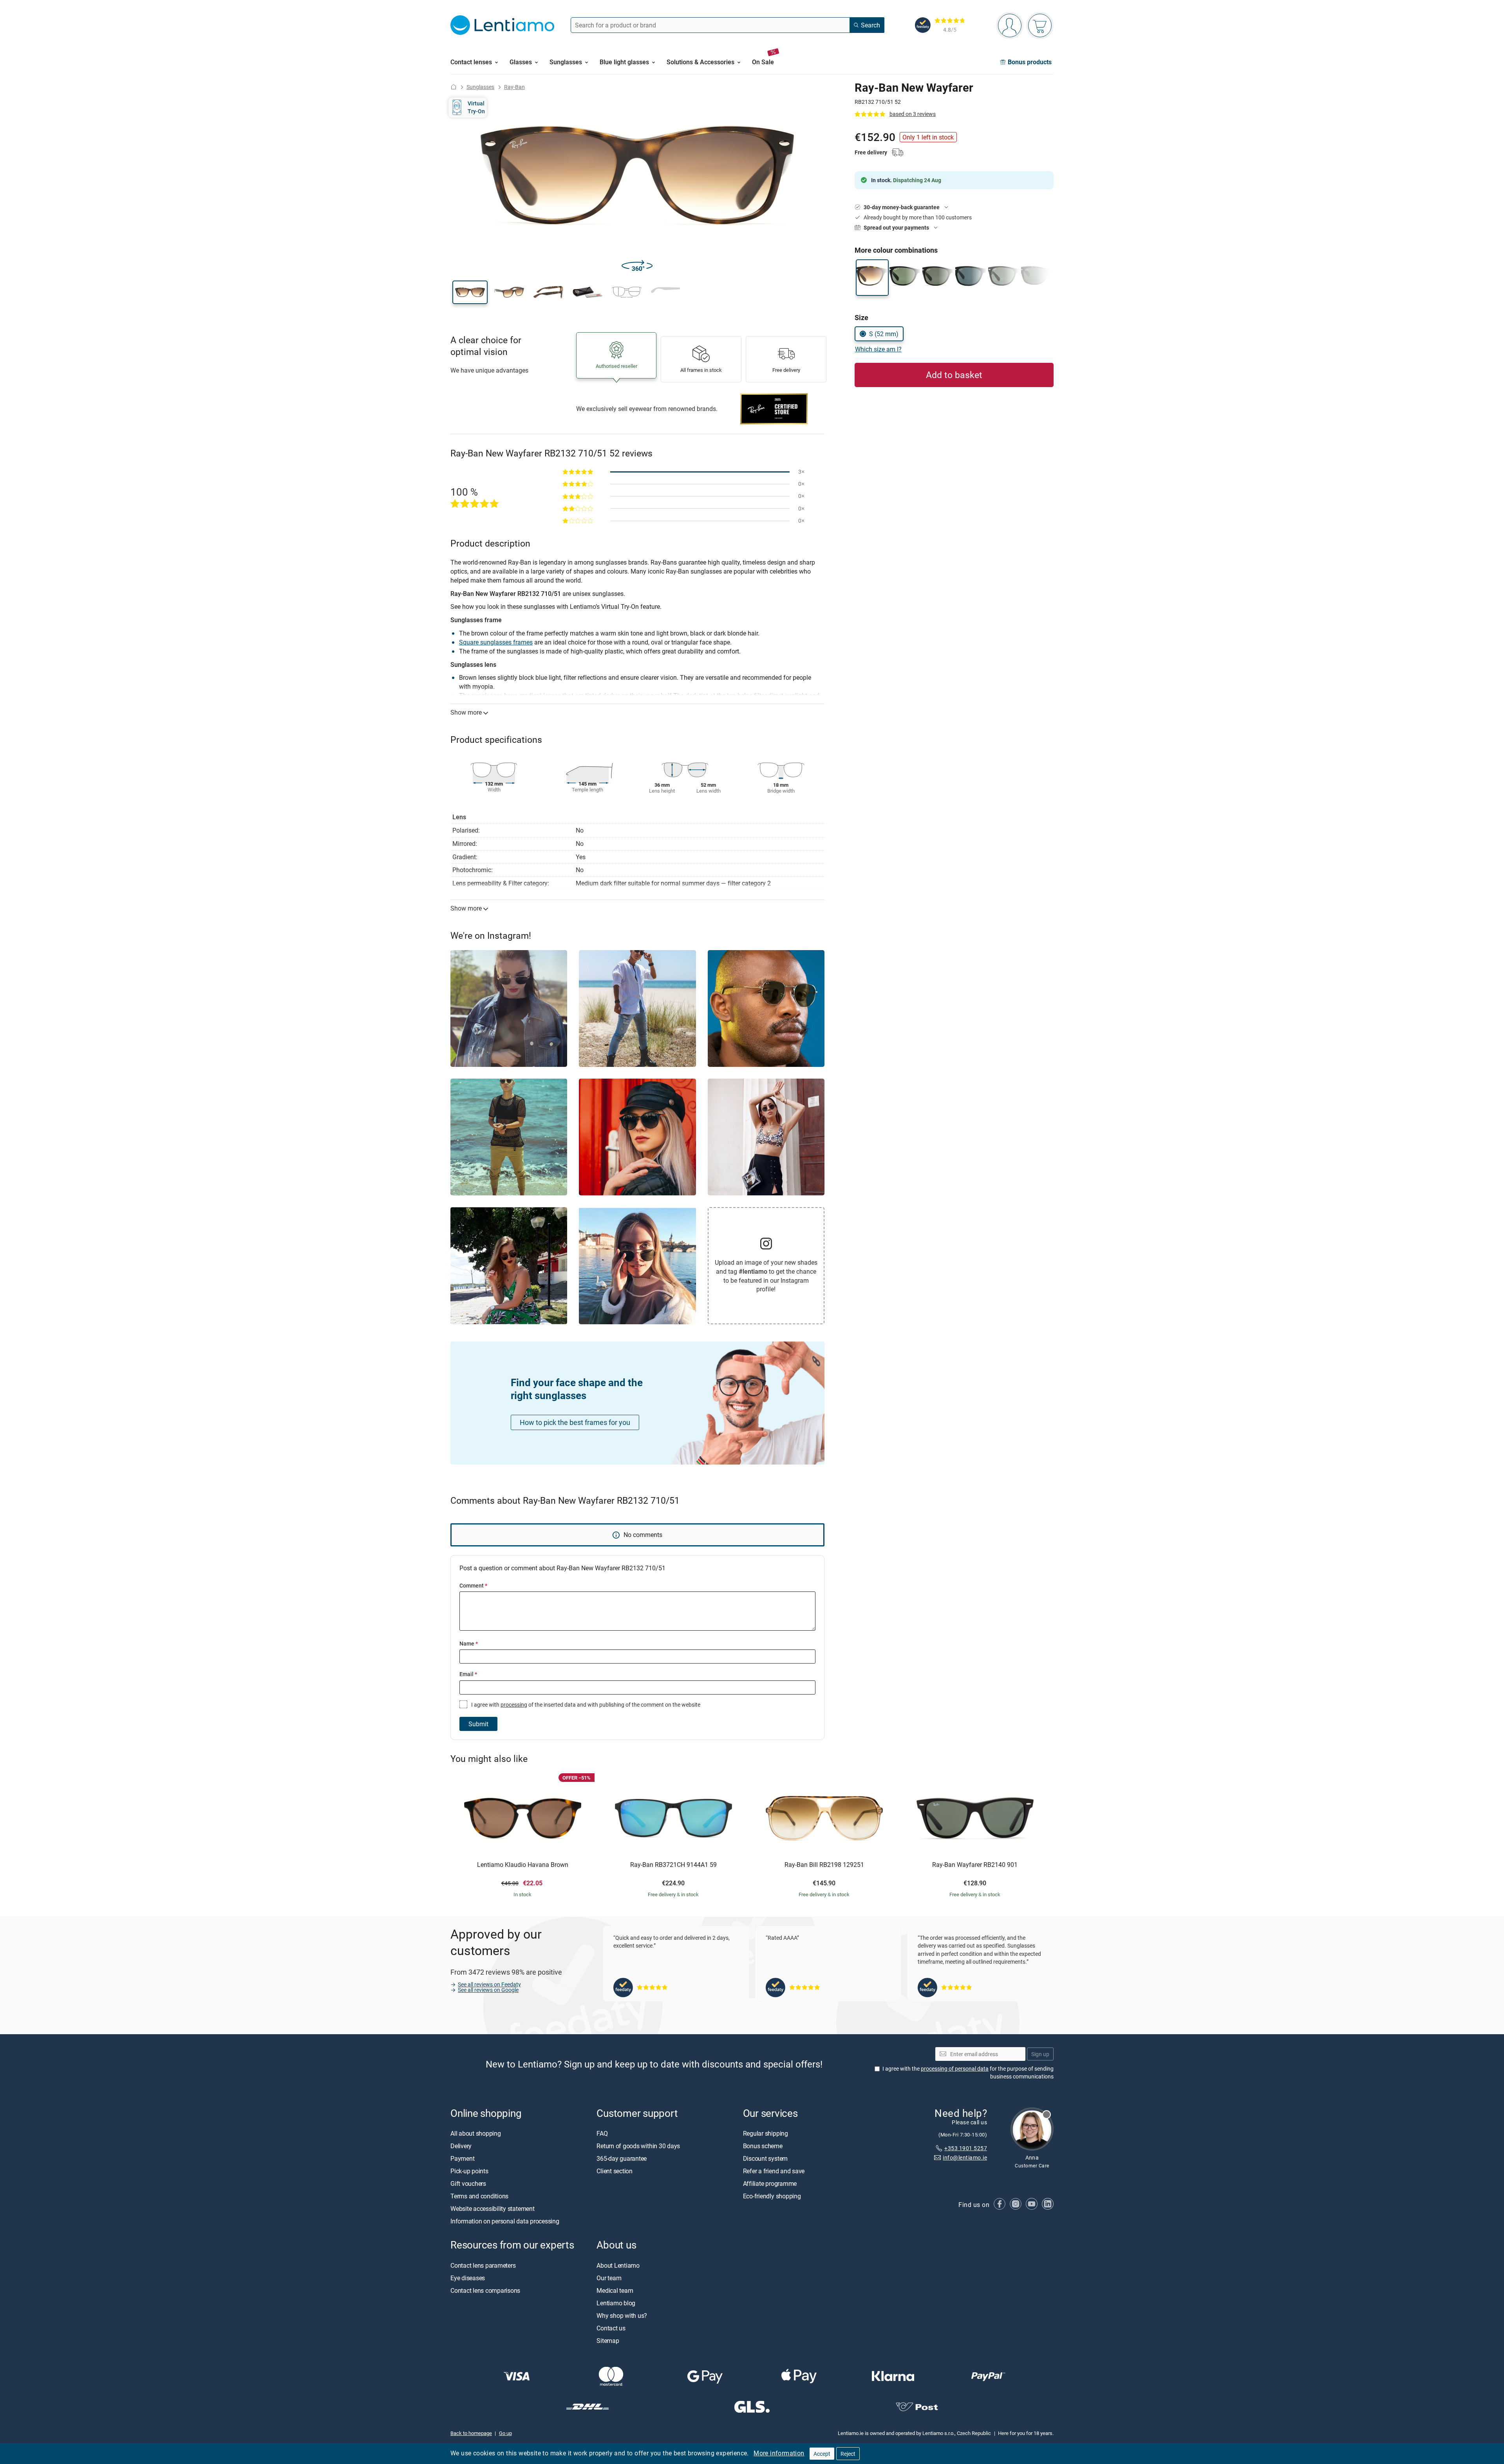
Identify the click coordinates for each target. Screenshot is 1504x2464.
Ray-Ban (514, 87)
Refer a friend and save (774, 2171)
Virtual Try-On (476, 107)
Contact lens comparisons (485, 2290)
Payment (462, 2159)
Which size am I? (878, 349)
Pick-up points (469, 2171)
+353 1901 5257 (966, 2148)
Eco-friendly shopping (772, 2196)
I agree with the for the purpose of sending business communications (968, 2073)
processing (514, 1705)
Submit (478, 1724)
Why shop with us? (622, 2316)
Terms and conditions (479, 2196)
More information (779, 2453)
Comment (473, 1585)
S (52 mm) (884, 334)
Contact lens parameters (483, 2265)
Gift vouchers (468, 2184)
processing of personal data (955, 2069)
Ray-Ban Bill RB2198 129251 (824, 1865)
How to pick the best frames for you (575, 1422)
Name (469, 1643)
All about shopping (476, 2134)
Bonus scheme (763, 2146)
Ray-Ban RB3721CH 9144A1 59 (673, 1865)
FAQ (602, 2134)
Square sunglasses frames (496, 642)
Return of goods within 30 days (638, 2146)
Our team (609, 2278)
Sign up (1040, 2054)
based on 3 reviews (913, 114)
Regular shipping (766, 2134)
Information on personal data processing (505, 2221)
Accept (822, 2454)
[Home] (454, 87)
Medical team (615, 2290)
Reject (848, 2454)
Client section (615, 2171)
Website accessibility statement (493, 2209)
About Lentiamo (618, 2265)
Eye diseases (468, 2278)
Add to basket (954, 375)
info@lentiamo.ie (965, 2158)
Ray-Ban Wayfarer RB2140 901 (975, 1865)
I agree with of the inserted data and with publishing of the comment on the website (585, 1705)
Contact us (611, 2328)
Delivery (461, 2146)
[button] (470, 292)
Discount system (765, 2159)
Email (468, 1674)
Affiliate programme (770, 2184)
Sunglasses (480, 87)
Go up (505, 2433)
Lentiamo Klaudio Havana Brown (523, 1865)
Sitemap (608, 2341)
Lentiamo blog (616, 2303)
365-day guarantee (622, 2159)
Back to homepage (471, 2433)
